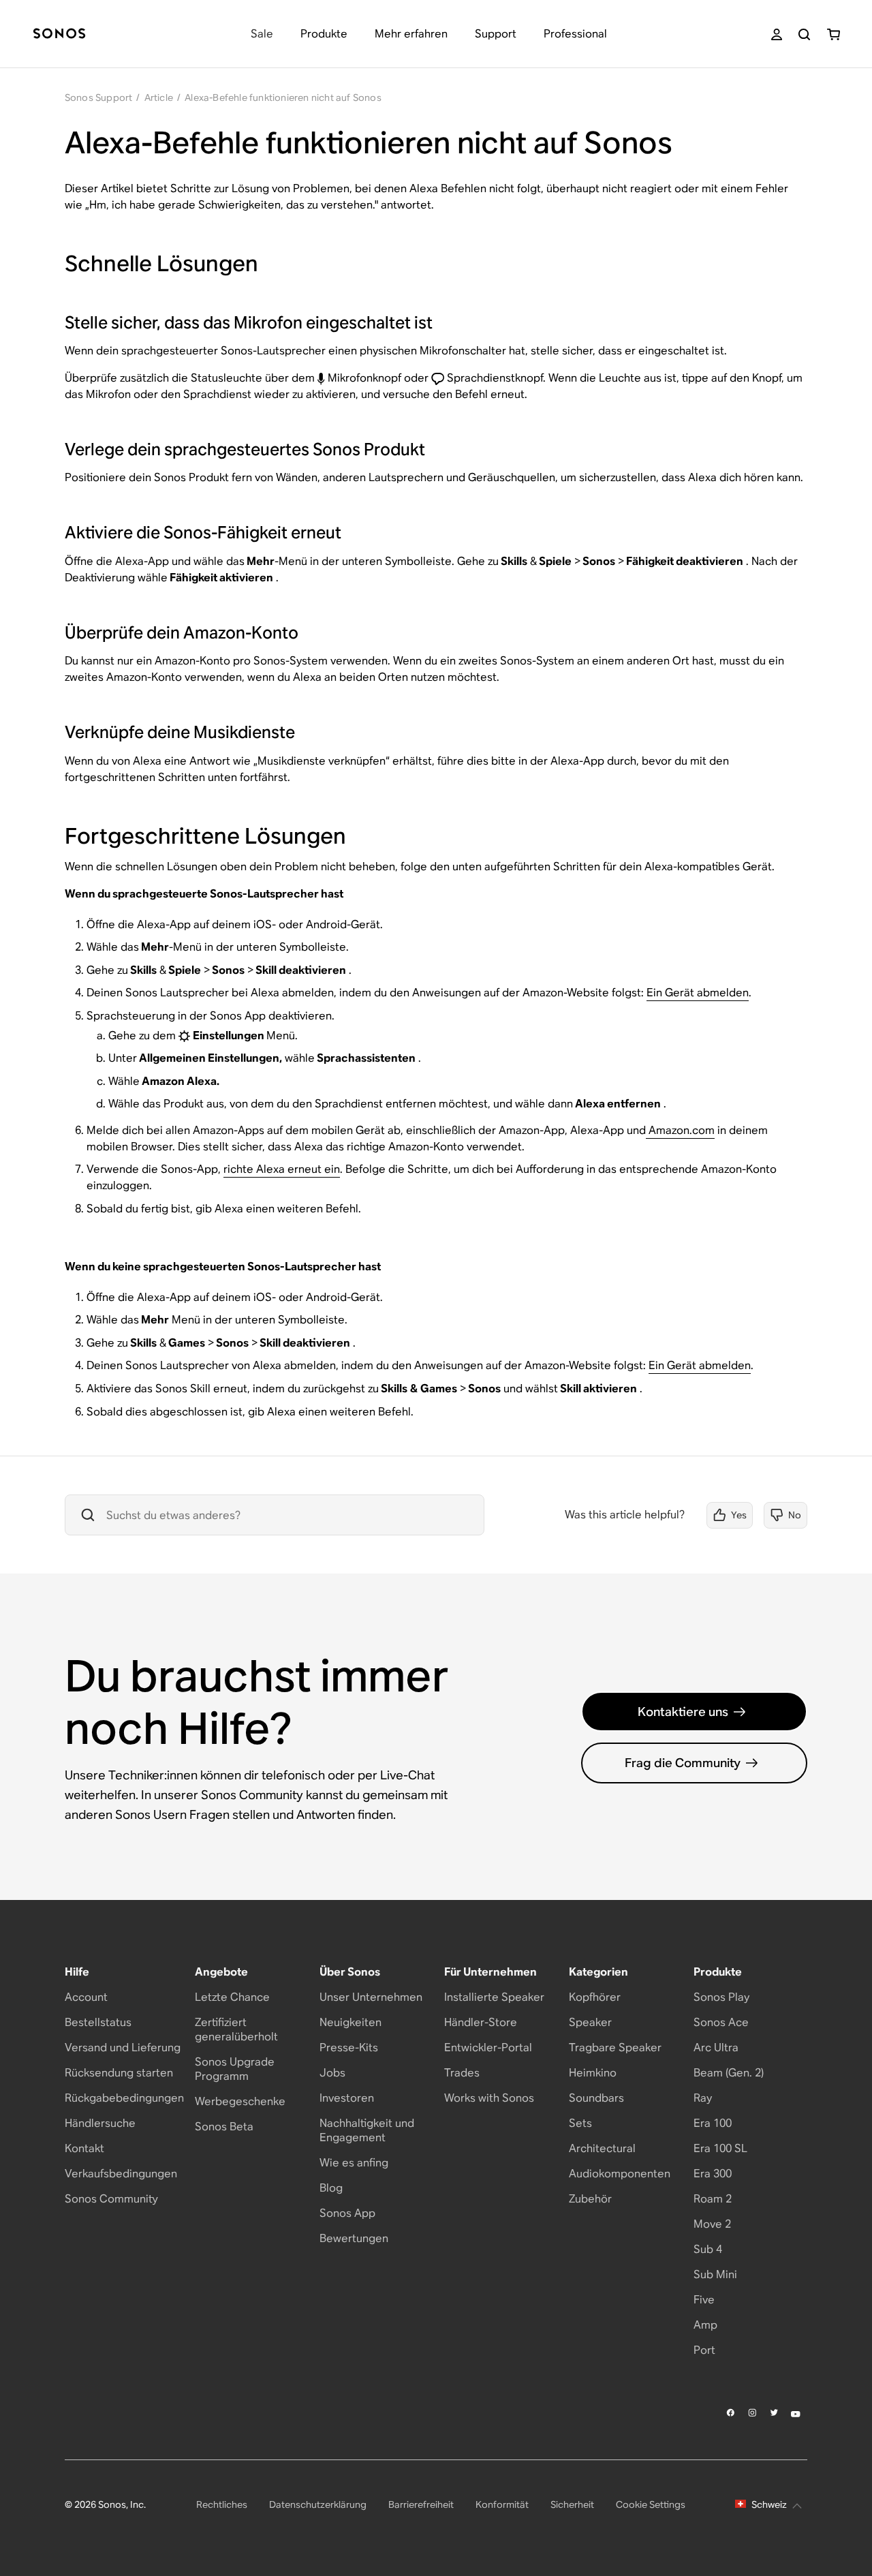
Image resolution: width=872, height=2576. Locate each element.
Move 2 (712, 2224)
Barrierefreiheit (421, 2504)
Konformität (502, 2504)
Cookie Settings (651, 2504)
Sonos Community (111, 2199)
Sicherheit (572, 2504)
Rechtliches (222, 2504)
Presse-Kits (349, 2048)
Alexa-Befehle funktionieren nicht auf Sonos (283, 97)
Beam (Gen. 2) (729, 2073)
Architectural (602, 2148)
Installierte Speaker (494, 1997)
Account (86, 1997)
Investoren (347, 2098)
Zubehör (590, 2199)
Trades (462, 2073)
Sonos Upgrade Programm (235, 2069)
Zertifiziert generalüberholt (236, 2029)
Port (704, 2350)
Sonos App (347, 2213)
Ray (703, 2098)
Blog (331, 2188)
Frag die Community (683, 1763)
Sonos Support (99, 97)
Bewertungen (354, 2238)
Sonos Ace (721, 2022)
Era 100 (713, 2123)
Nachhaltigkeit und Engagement (367, 2130)
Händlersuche (100, 2123)
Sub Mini (715, 2274)
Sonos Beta (224, 2127)
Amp (705, 2325)
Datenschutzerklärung (318, 2504)
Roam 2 (713, 2199)
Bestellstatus (98, 2022)
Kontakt (84, 2148)
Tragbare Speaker (615, 2048)
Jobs (332, 2073)
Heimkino (593, 2073)
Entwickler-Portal (488, 2048)
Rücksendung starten (119, 2073)
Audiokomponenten (620, 2174)
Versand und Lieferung (123, 2048)
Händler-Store (481, 2022)
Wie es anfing (354, 2163)
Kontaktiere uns (683, 1712)
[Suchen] (804, 34)
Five (704, 2300)
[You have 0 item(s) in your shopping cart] (834, 34)
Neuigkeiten (351, 2022)
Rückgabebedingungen (124, 2098)
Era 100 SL (720, 2148)
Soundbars (596, 2098)
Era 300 (713, 2174)
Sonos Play (721, 1997)
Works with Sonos (489, 2098)
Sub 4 (708, 2249)
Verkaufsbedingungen (121, 2174)
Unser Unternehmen (371, 1997)
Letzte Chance (232, 1997)
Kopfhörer (595, 1997)
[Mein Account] (777, 34)
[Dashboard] (59, 34)
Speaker (590, 2022)
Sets (580, 2123)
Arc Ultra (716, 2048)
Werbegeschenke (240, 2101)
